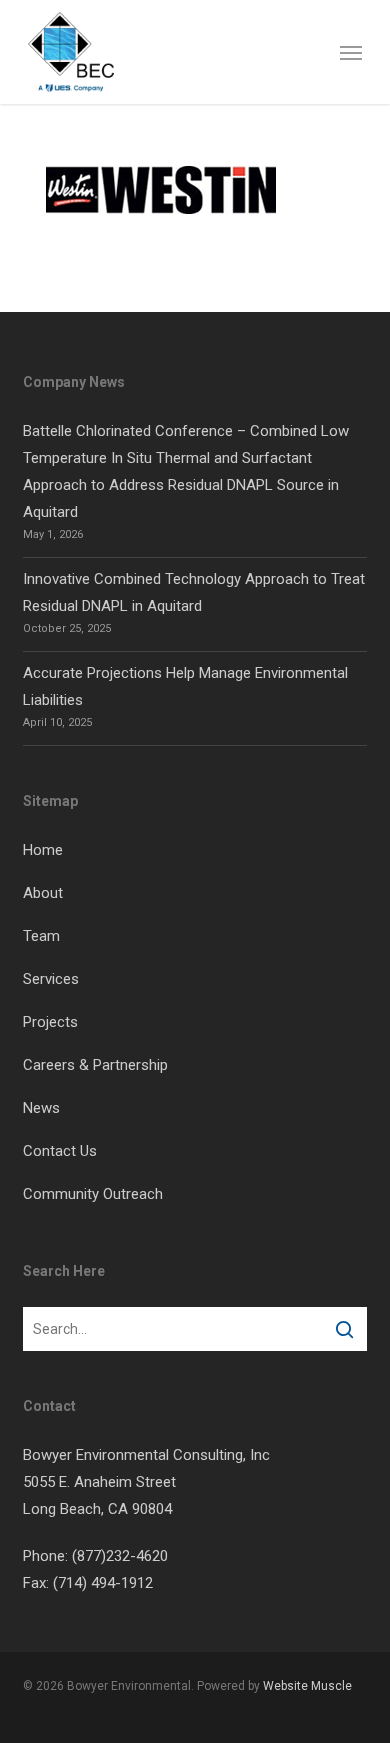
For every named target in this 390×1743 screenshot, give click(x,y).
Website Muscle (307, 1686)
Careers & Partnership (95, 1065)
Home (43, 850)
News (41, 1108)
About (43, 893)
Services (51, 979)
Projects (50, 1022)
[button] (351, 52)
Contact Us (60, 1151)
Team (41, 936)
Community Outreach (93, 1194)
